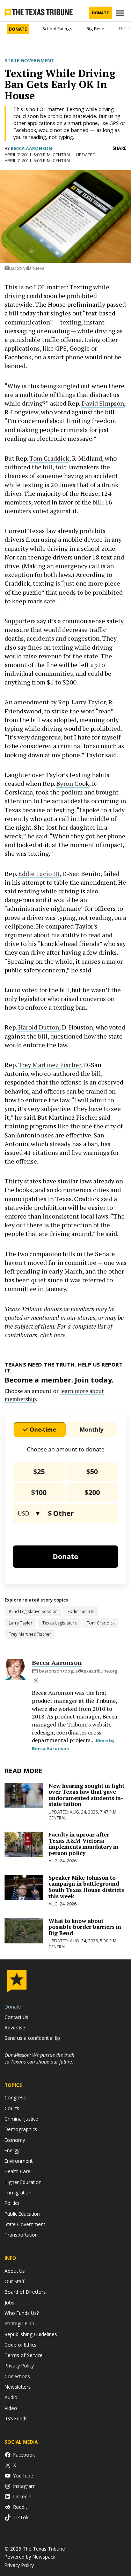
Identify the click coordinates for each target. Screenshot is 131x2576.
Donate (100, 13)
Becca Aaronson (31, 148)
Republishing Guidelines (31, 2334)
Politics (12, 2203)
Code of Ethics (20, 2345)
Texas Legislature (60, 1623)
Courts (12, 2108)
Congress (15, 2097)
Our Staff (14, 2281)
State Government (29, 61)
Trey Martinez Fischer (50, 1065)
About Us (15, 2271)
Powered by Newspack (30, 2557)
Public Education (22, 2214)
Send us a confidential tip (32, 2038)
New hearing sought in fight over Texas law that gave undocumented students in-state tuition (86, 1795)
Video (11, 2408)
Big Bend (95, 29)
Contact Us (16, 2017)
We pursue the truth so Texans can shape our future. (39, 2058)
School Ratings (57, 29)
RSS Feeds (16, 2418)
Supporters (20, 621)
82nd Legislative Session (33, 1611)
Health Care (17, 2171)
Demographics (21, 2129)
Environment (19, 2161)
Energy (12, 2150)
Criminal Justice (21, 2119)
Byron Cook (73, 783)
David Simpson (103, 403)
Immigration (18, 2193)
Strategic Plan (19, 2323)
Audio (11, 2397)
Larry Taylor (89, 702)
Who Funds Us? (22, 2313)
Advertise (15, 2027)
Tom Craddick (49, 458)
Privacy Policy (19, 2366)
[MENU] (121, 13)
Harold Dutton (39, 1027)
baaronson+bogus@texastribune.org (78, 1671)
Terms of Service (24, 2355)
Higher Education (23, 2182)
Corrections (17, 2376)
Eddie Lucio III (39, 874)
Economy (15, 2140)
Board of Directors (25, 2292)
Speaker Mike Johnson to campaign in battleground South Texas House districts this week (86, 1887)
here (60, 1335)
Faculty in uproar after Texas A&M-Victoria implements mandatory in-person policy (85, 1844)
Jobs (9, 2303)
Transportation (21, 2235)
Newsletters (18, 2387)
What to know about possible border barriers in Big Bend (85, 1927)
